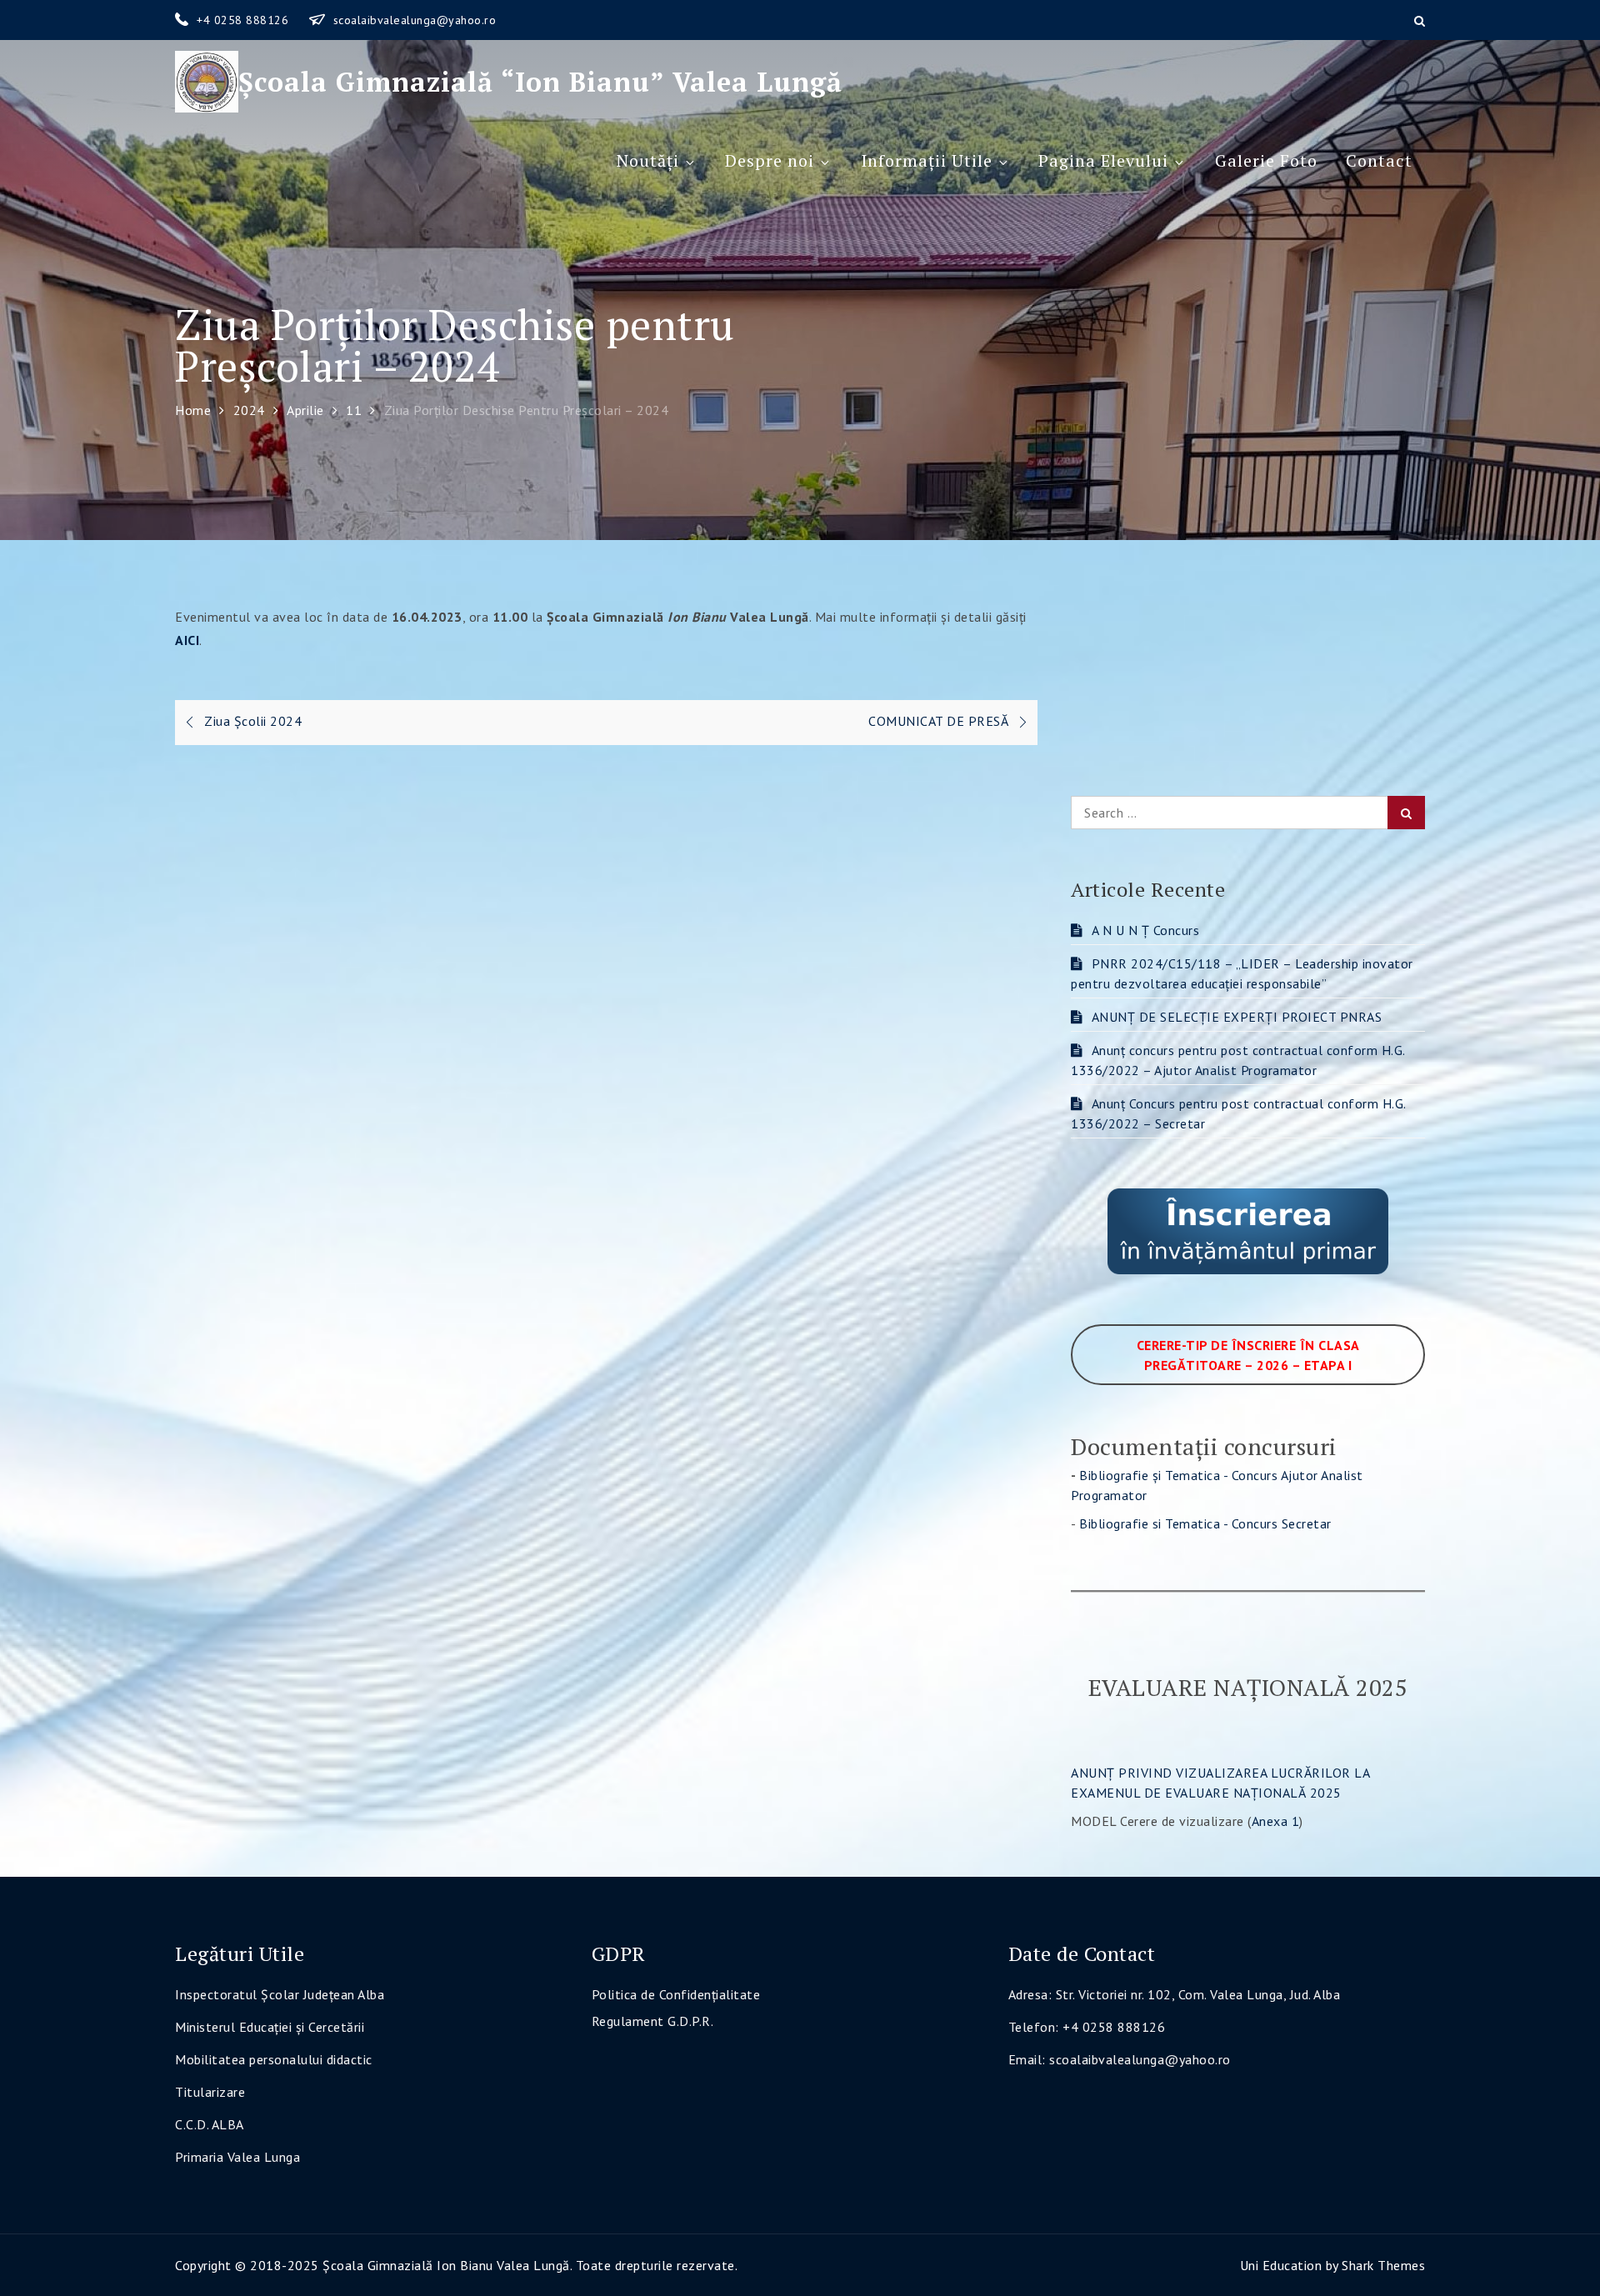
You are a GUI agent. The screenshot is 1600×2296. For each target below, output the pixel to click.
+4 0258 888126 (245, 20)
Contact (1379, 160)
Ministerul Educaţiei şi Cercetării (270, 2027)
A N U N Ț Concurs (1145, 930)
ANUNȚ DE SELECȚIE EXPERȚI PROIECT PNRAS (1237, 1017)
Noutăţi (648, 160)
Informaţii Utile (927, 160)
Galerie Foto (1266, 160)
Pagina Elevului (1103, 160)
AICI (187, 640)
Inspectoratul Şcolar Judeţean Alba (280, 1994)
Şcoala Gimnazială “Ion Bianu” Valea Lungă (540, 82)
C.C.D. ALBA (210, 2124)
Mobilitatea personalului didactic (274, 2059)
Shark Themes (1383, 2265)
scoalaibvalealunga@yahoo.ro (415, 20)
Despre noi (770, 160)
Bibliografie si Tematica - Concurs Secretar (1205, 1523)
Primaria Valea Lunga (237, 2157)
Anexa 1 (1276, 1821)
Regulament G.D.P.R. (653, 2021)
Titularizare (210, 2092)
